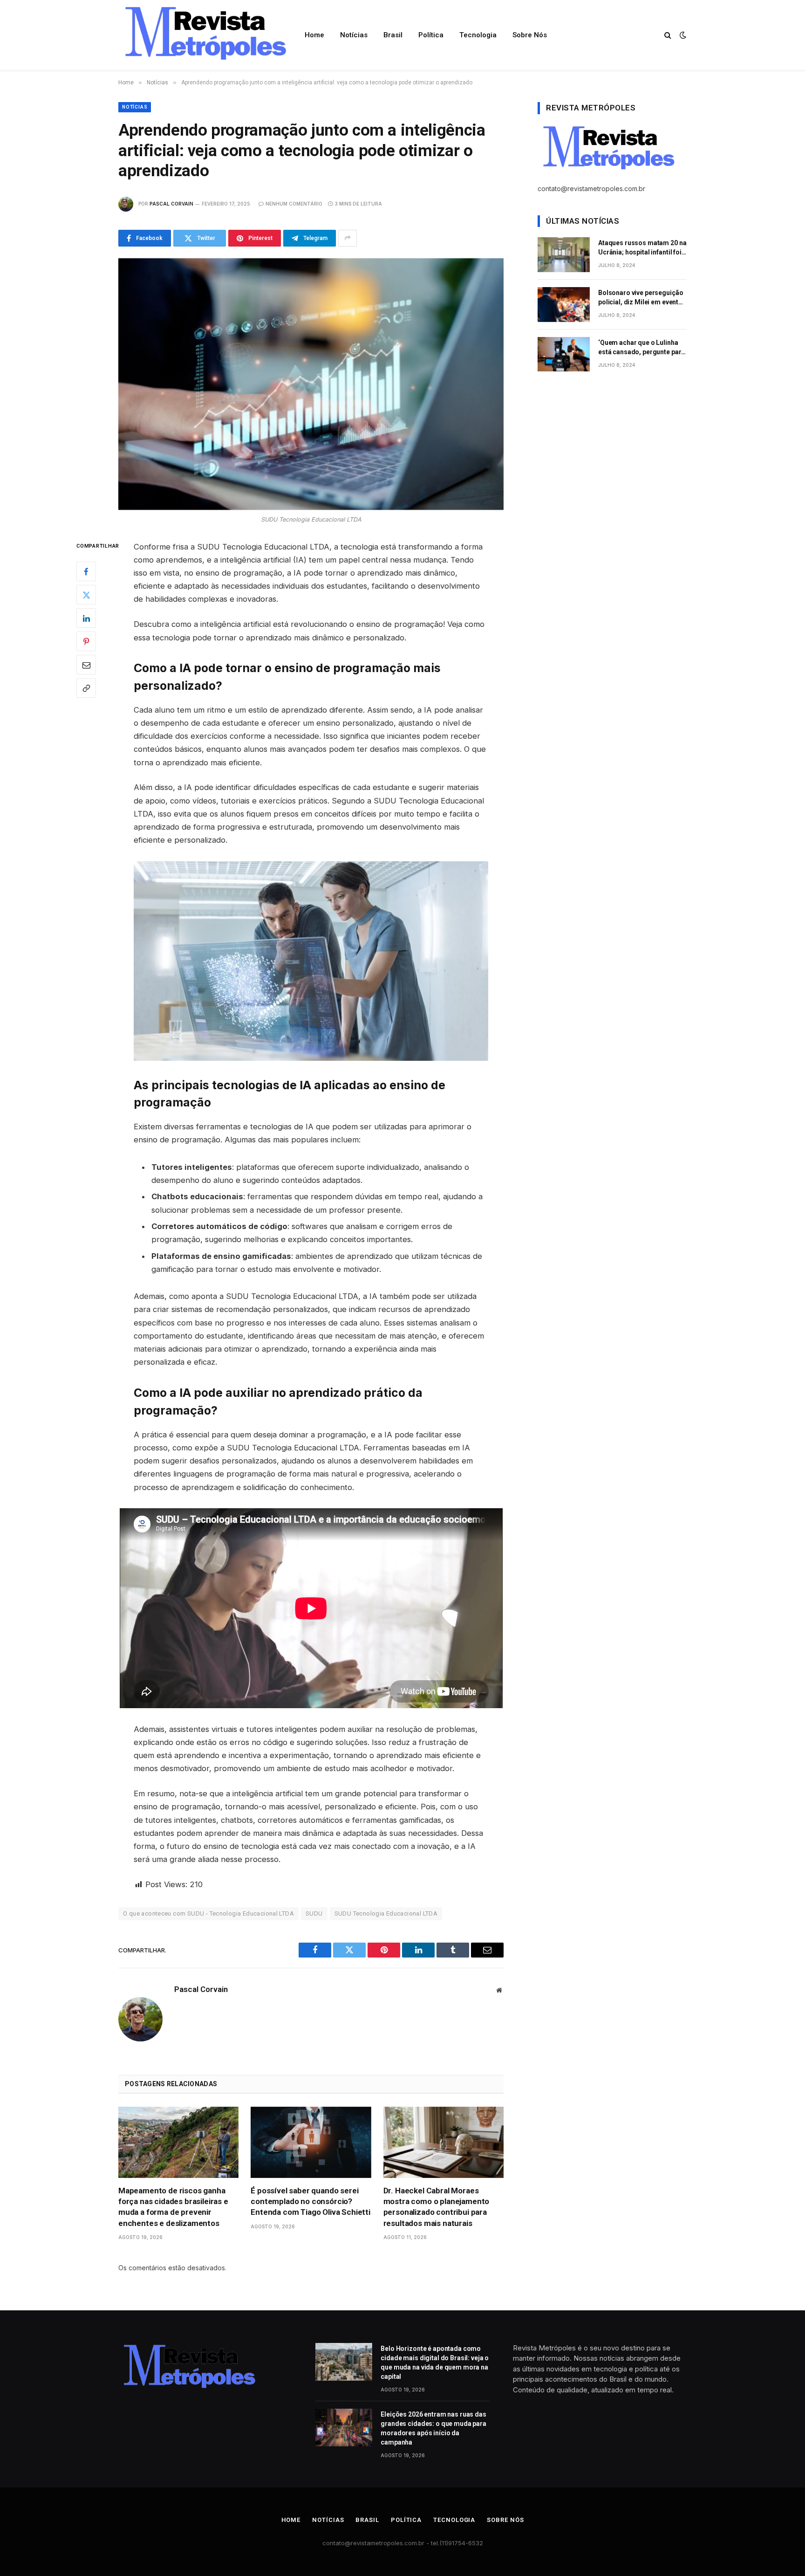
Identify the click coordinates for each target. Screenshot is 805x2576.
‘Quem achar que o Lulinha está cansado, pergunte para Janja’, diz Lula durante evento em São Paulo (641, 348)
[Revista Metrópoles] (204, 35)
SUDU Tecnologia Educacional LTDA (386, 1913)
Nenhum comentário (294, 204)
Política (431, 35)
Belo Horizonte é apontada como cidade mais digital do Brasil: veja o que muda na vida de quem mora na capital (435, 2363)
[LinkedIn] (86, 618)
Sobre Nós (530, 35)
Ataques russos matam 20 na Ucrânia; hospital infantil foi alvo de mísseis (642, 248)
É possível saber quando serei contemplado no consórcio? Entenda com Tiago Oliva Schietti (310, 2201)
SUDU (314, 1913)
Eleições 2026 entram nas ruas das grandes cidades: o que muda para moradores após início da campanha (433, 2428)
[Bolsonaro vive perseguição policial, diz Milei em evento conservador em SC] (564, 305)
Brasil (393, 35)
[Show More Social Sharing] (348, 238)
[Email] (86, 665)
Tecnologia (478, 35)
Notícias (354, 35)
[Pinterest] (86, 641)
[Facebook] (86, 571)
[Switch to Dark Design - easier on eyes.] (682, 35)
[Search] (668, 35)
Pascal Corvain (171, 204)
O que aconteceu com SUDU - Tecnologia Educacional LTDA (208, 1913)
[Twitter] (86, 595)
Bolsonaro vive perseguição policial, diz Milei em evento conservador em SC (641, 298)
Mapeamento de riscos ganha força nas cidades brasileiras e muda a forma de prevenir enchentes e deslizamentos (173, 2207)
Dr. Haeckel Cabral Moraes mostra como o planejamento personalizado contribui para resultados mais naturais (437, 2207)
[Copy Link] (86, 688)
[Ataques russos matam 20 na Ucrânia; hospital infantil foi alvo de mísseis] (564, 255)
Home (314, 35)
